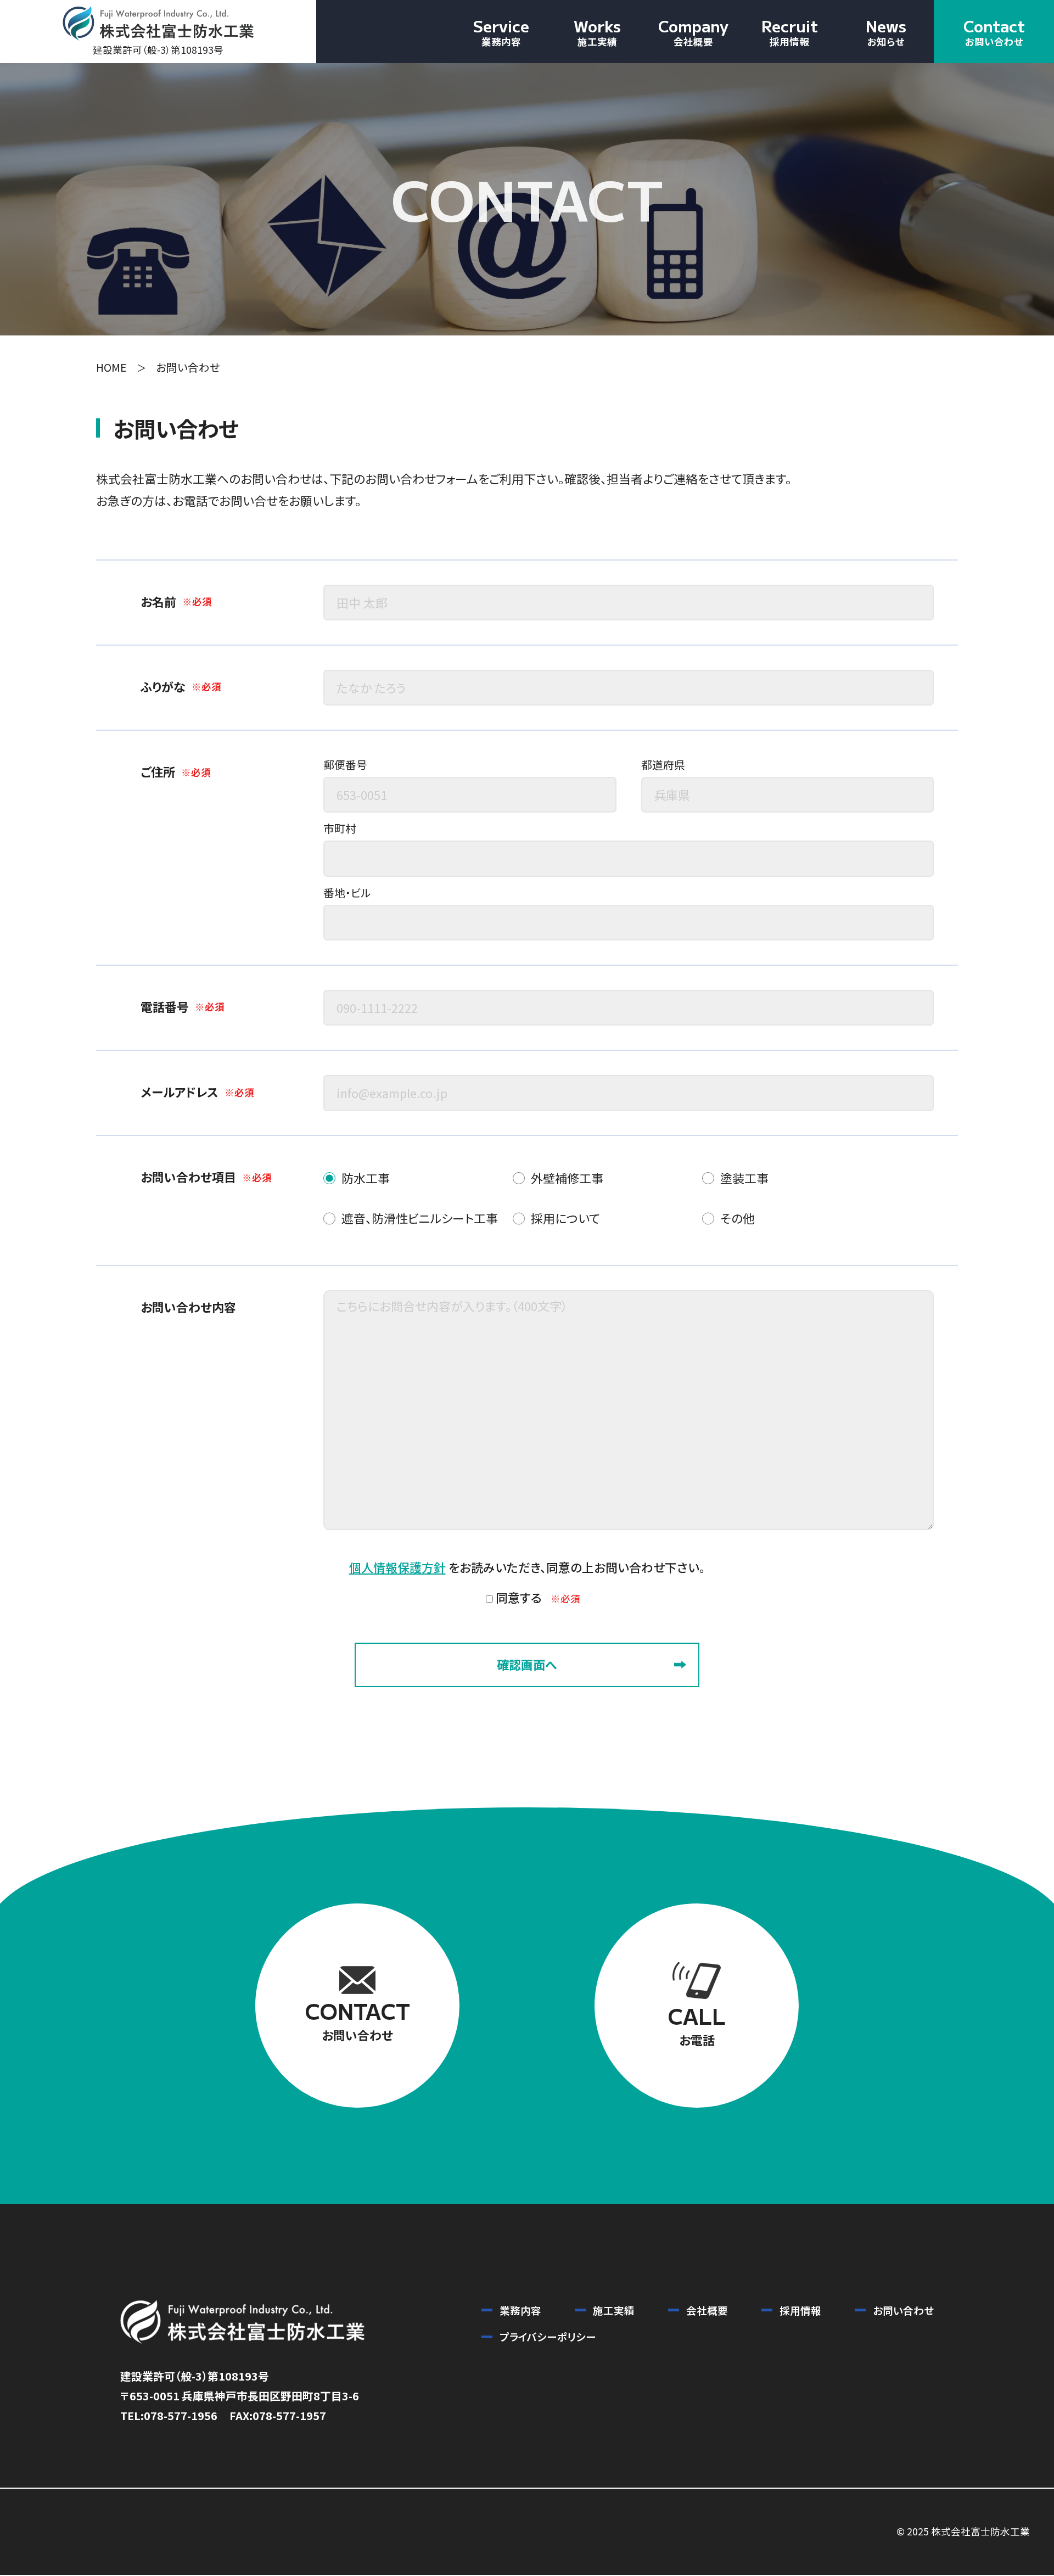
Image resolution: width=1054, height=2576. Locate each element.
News (886, 31)
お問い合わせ (903, 2310)
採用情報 (800, 2310)
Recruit (790, 31)
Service (501, 31)
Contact (994, 31)
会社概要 (707, 2310)
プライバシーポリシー (548, 2336)
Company (693, 31)
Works (597, 31)
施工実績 (614, 2310)
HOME (111, 367)
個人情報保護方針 (397, 1567)
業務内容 (520, 2310)
